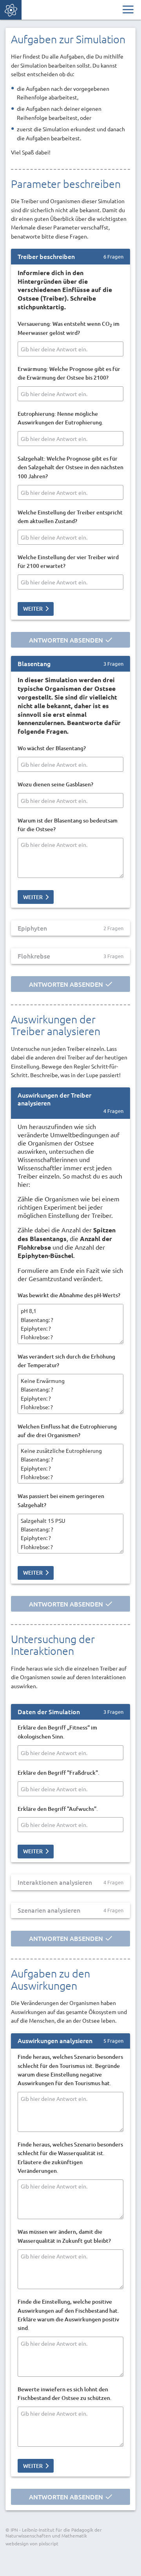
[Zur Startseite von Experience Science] (11, 10)
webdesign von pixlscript (32, 2543)
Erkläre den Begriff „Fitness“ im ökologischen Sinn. (57, 1732)
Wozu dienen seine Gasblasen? (55, 784)
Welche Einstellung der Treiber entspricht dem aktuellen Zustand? (70, 517)
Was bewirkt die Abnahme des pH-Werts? (69, 1295)
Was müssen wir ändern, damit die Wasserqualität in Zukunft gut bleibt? (64, 2236)
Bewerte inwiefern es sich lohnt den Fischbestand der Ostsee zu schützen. (65, 2393)
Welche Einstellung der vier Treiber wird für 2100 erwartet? (68, 561)
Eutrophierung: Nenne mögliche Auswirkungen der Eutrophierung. (61, 418)
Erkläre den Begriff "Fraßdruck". (59, 1773)
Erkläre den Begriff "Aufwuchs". (58, 1809)
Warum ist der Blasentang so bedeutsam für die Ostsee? (68, 825)
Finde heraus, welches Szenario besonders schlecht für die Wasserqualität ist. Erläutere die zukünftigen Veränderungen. (70, 2157)
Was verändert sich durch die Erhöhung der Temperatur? (66, 1361)
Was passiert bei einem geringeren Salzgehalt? (61, 1500)
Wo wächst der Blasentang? (52, 748)
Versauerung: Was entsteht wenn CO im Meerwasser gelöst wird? (69, 328)
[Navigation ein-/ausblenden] (128, 10)
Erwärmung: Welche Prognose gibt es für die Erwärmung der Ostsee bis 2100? (69, 373)
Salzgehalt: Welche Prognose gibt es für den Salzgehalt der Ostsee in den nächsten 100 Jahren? (70, 467)
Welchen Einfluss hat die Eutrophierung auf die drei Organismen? (67, 1431)
